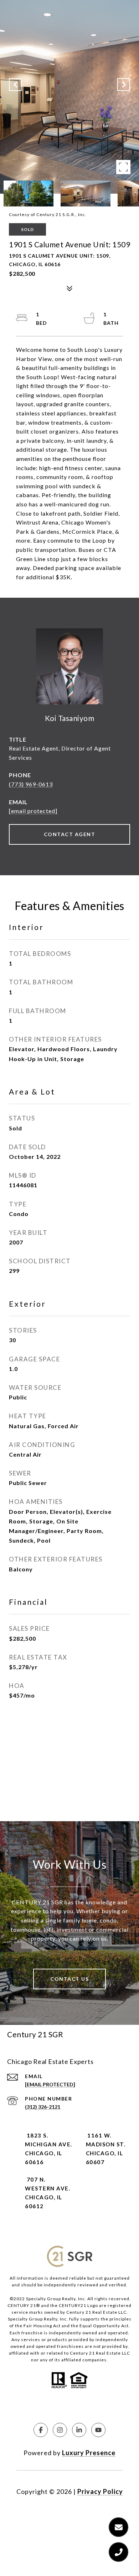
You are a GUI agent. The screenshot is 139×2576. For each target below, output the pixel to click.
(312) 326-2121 (43, 2107)
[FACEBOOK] (41, 2430)
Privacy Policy (100, 2491)
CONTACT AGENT (70, 834)
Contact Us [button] (69, 1979)
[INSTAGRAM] (60, 2430)
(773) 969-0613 (31, 784)
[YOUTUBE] (98, 2430)
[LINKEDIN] (79, 2430)
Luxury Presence (89, 2453)
